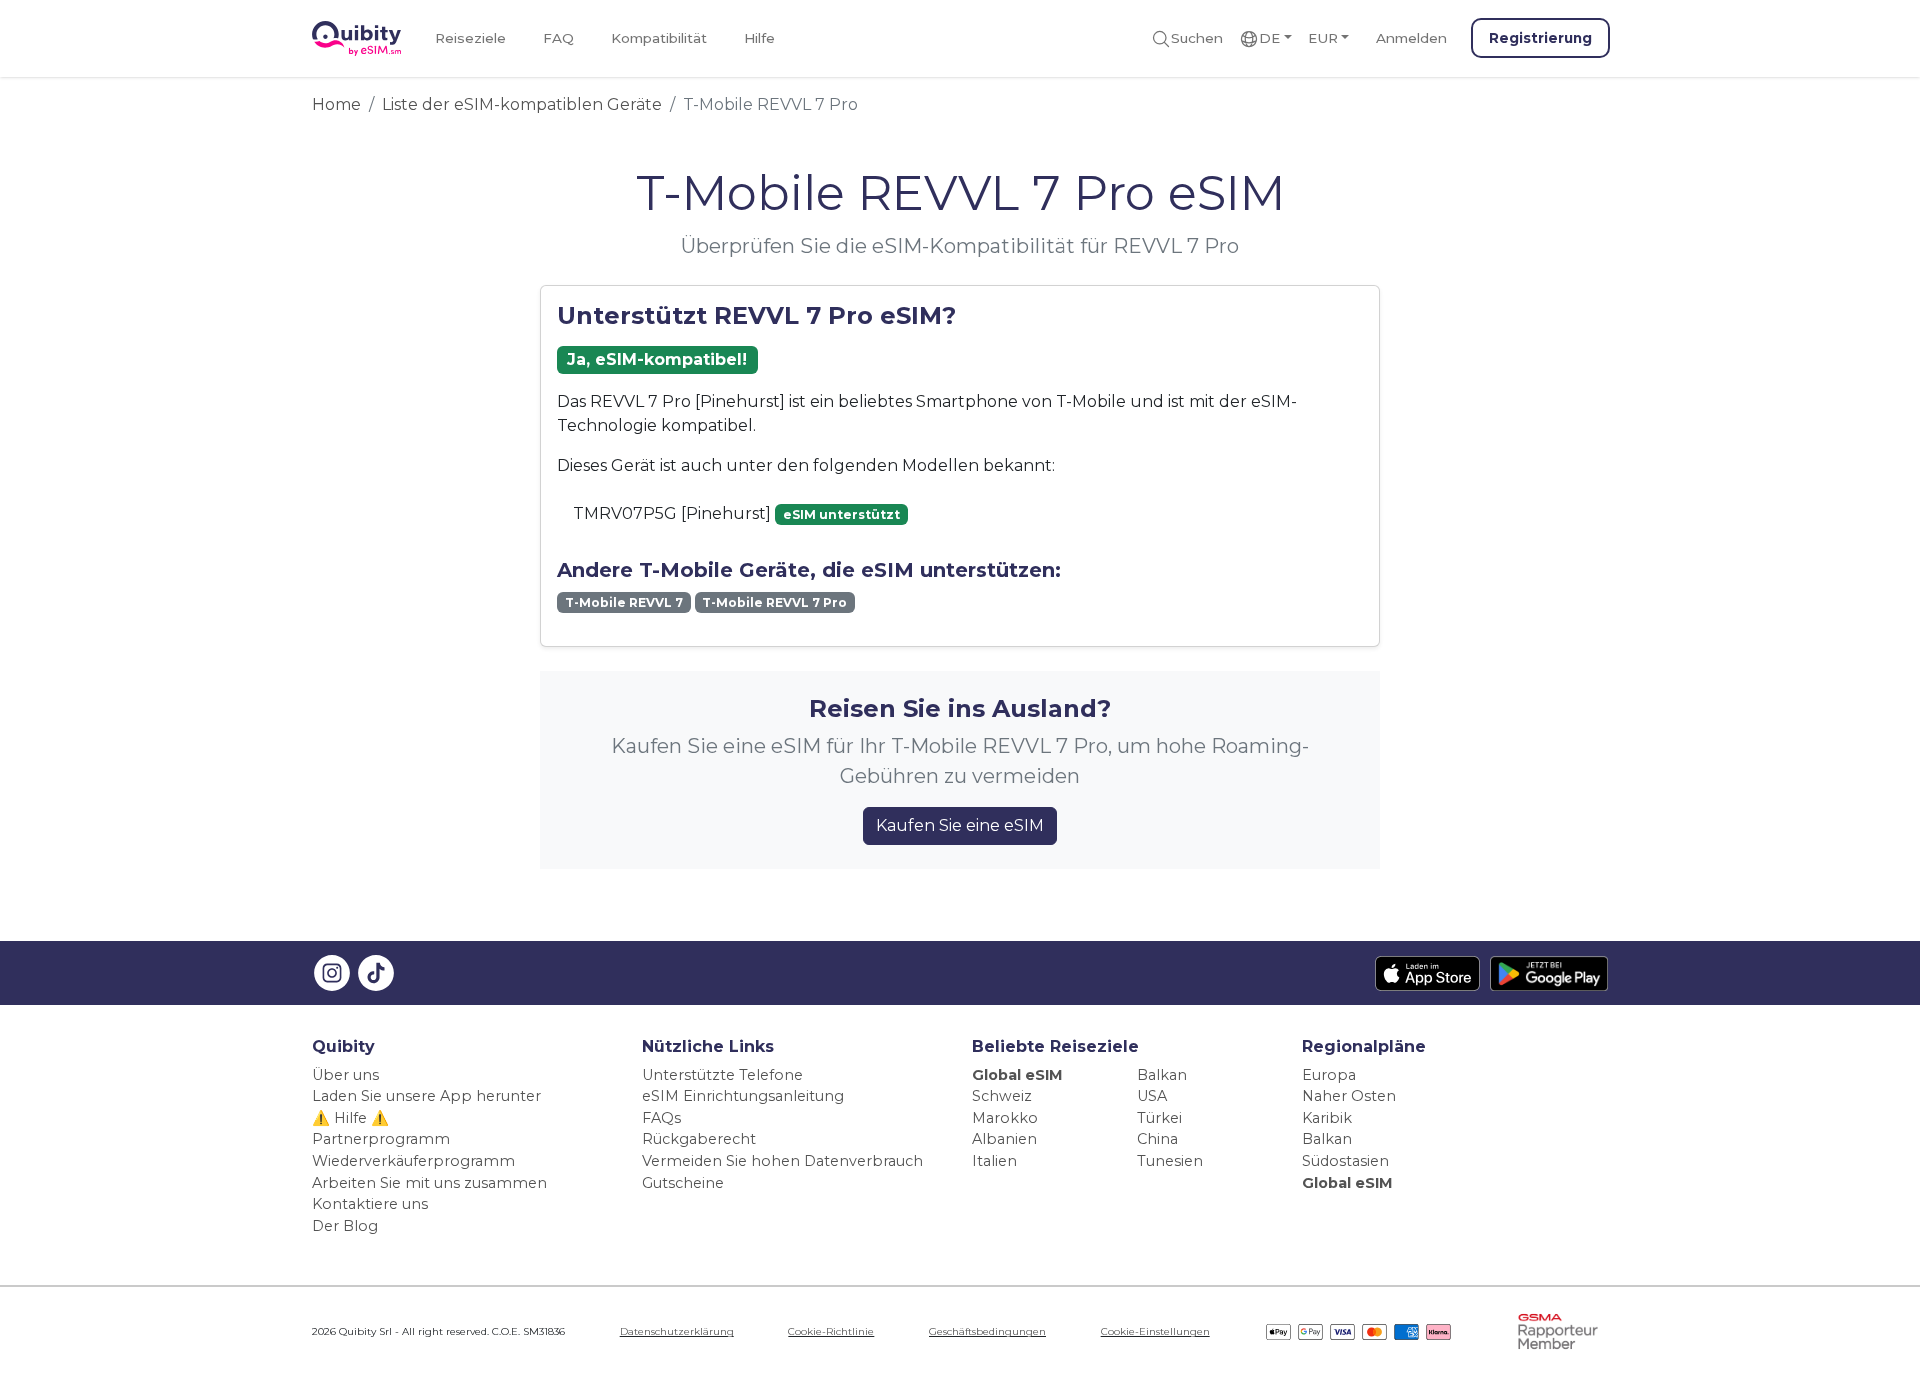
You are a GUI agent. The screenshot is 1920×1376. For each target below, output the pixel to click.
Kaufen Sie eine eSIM (960, 825)
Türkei (1159, 1118)
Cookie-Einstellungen (1155, 1331)
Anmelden (1411, 38)
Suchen (1197, 38)
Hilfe (759, 38)
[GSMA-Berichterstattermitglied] (1558, 1331)
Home (336, 104)
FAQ (558, 38)
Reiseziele (470, 38)
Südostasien (1345, 1161)
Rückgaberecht (699, 1139)
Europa (1329, 1075)
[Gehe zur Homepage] (356, 38)
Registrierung (1540, 38)
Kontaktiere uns (370, 1204)
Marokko (1005, 1118)
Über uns (345, 1075)
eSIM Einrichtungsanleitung (743, 1096)
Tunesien (1170, 1161)
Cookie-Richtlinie (831, 1331)
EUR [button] (1323, 38)
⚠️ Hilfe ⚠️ (350, 1118)
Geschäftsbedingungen (987, 1331)
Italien (994, 1161)
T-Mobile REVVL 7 (624, 602)
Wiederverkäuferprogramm (413, 1161)
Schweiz (1002, 1096)
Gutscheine (683, 1183)
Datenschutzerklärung (677, 1331)
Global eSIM (1017, 1075)
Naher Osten (1349, 1096)
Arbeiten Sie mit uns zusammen (429, 1183)
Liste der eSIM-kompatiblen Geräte (522, 104)
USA (1152, 1096)
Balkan (1162, 1075)
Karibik (1327, 1118)
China (1157, 1139)
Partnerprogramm (381, 1139)
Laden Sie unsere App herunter (426, 1096)
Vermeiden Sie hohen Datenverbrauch (782, 1161)
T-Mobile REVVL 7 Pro (774, 602)
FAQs (661, 1118)
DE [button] (1269, 38)
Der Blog (345, 1226)
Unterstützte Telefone (722, 1075)
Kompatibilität (659, 38)
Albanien (1004, 1139)
